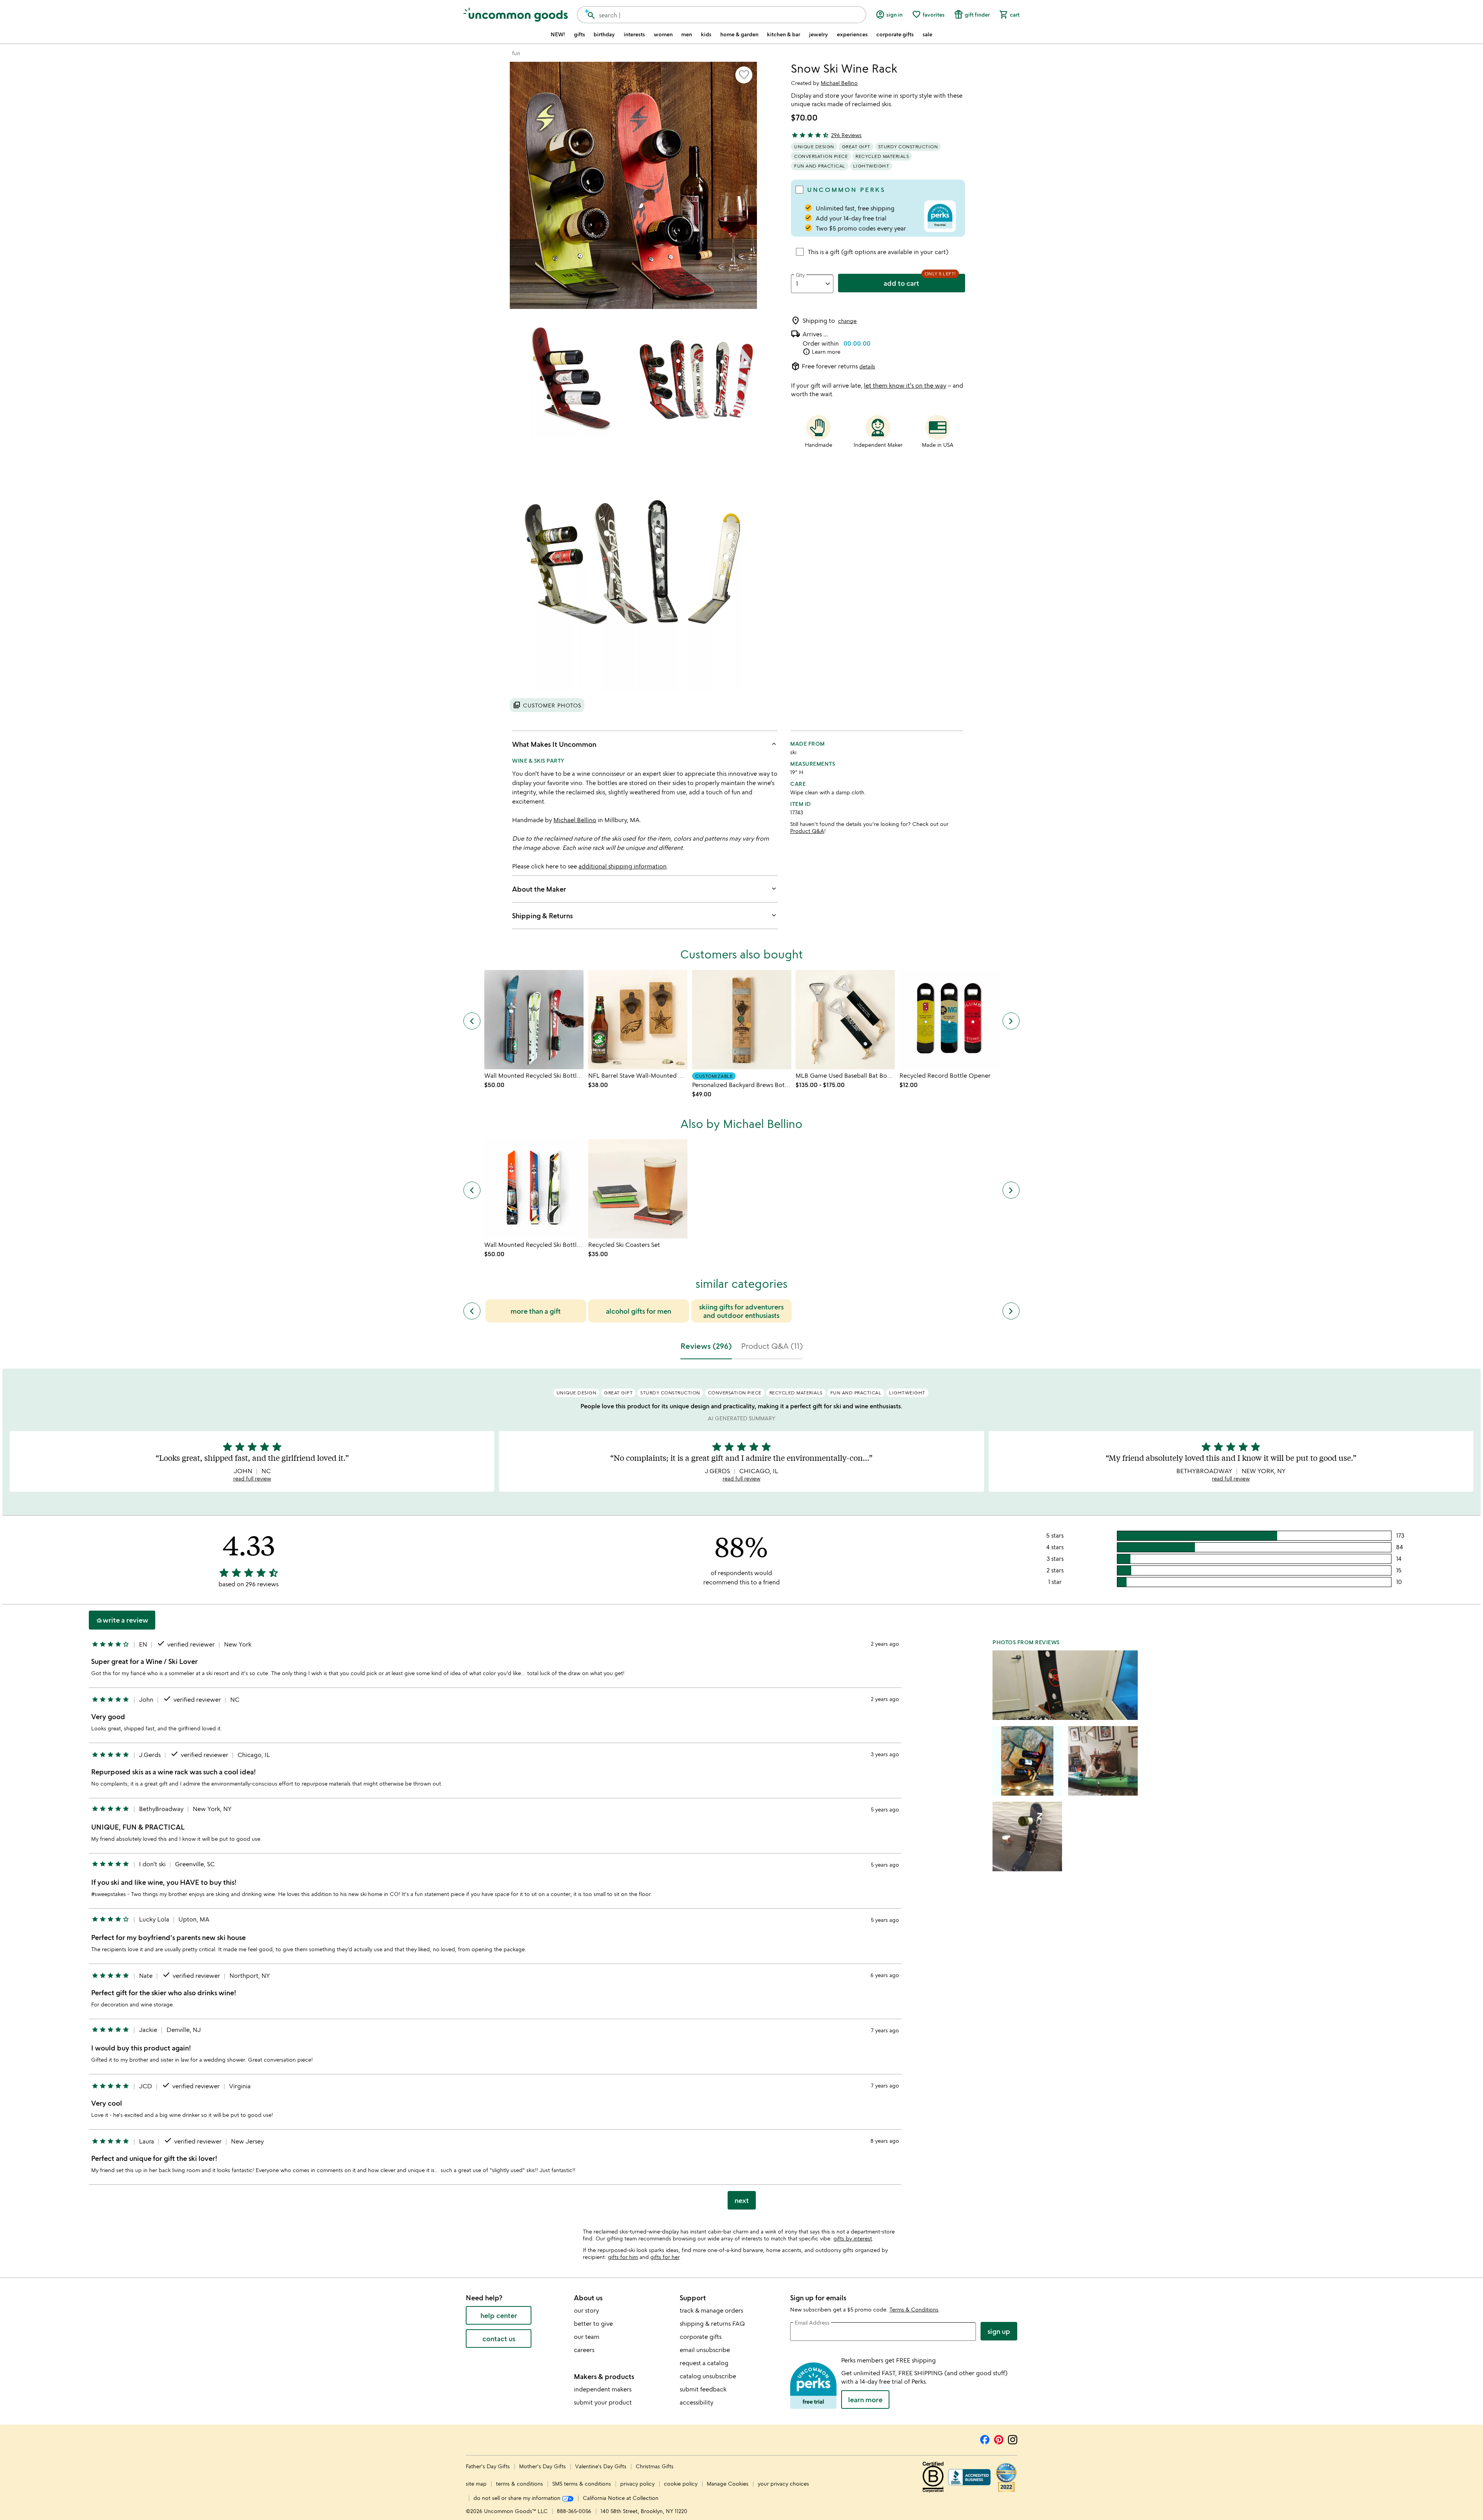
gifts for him (623, 2257)
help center (499, 2315)
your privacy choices (783, 2484)
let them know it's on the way (905, 385)
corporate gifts (895, 34)
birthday (604, 34)
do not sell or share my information (518, 2498)
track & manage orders (711, 2310)
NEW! (558, 34)
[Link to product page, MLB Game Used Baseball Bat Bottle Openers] (845, 1020)
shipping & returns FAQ (712, 2323)
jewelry (819, 34)
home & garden (739, 34)
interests (634, 34)
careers (584, 2350)
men (687, 34)
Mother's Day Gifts (543, 2466)
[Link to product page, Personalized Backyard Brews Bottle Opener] (742, 1020)
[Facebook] (985, 2439)
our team (587, 2337)
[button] (744, 75)
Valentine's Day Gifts (602, 2466)
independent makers (603, 2389)
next (742, 2200)
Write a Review (122, 1620)
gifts (579, 34)
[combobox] (722, 15)
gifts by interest (853, 2238)
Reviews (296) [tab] (706, 1346)
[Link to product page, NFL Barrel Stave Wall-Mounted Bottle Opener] (638, 1020)
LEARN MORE (865, 2400)
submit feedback (703, 2389)
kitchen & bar (784, 34)
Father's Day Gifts (489, 2466)
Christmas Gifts (655, 2466)
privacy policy (637, 2484)
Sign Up (999, 2331)
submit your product (603, 2402)
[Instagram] (1013, 2439)
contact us (499, 2339)
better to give (593, 2323)
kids (706, 34)
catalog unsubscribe (708, 2376)
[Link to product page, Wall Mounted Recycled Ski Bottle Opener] (534, 1020)
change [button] (847, 321)
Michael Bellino (839, 83)
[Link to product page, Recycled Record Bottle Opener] (949, 1020)
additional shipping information (623, 866)
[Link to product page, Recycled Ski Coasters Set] (638, 1189)
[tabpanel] (741, 1792)
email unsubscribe (705, 2350)
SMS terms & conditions (582, 2484)
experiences (852, 34)
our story (586, 2310)
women (663, 34)
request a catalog (704, 2363)
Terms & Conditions (914, 2309)
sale (927, 34)
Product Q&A (807, 831)
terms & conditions (519, 2484)
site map (476, 2484)
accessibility (697, 2402)
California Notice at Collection (621, 2498)
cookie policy (681, 2484)
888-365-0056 (574, 2511)
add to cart (901, 283)
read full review (252, 1478)
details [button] (867, 366)
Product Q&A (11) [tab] (772, 1346)
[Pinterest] (999, 2439)
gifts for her (665, 2257)
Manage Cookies (728, 2484)
